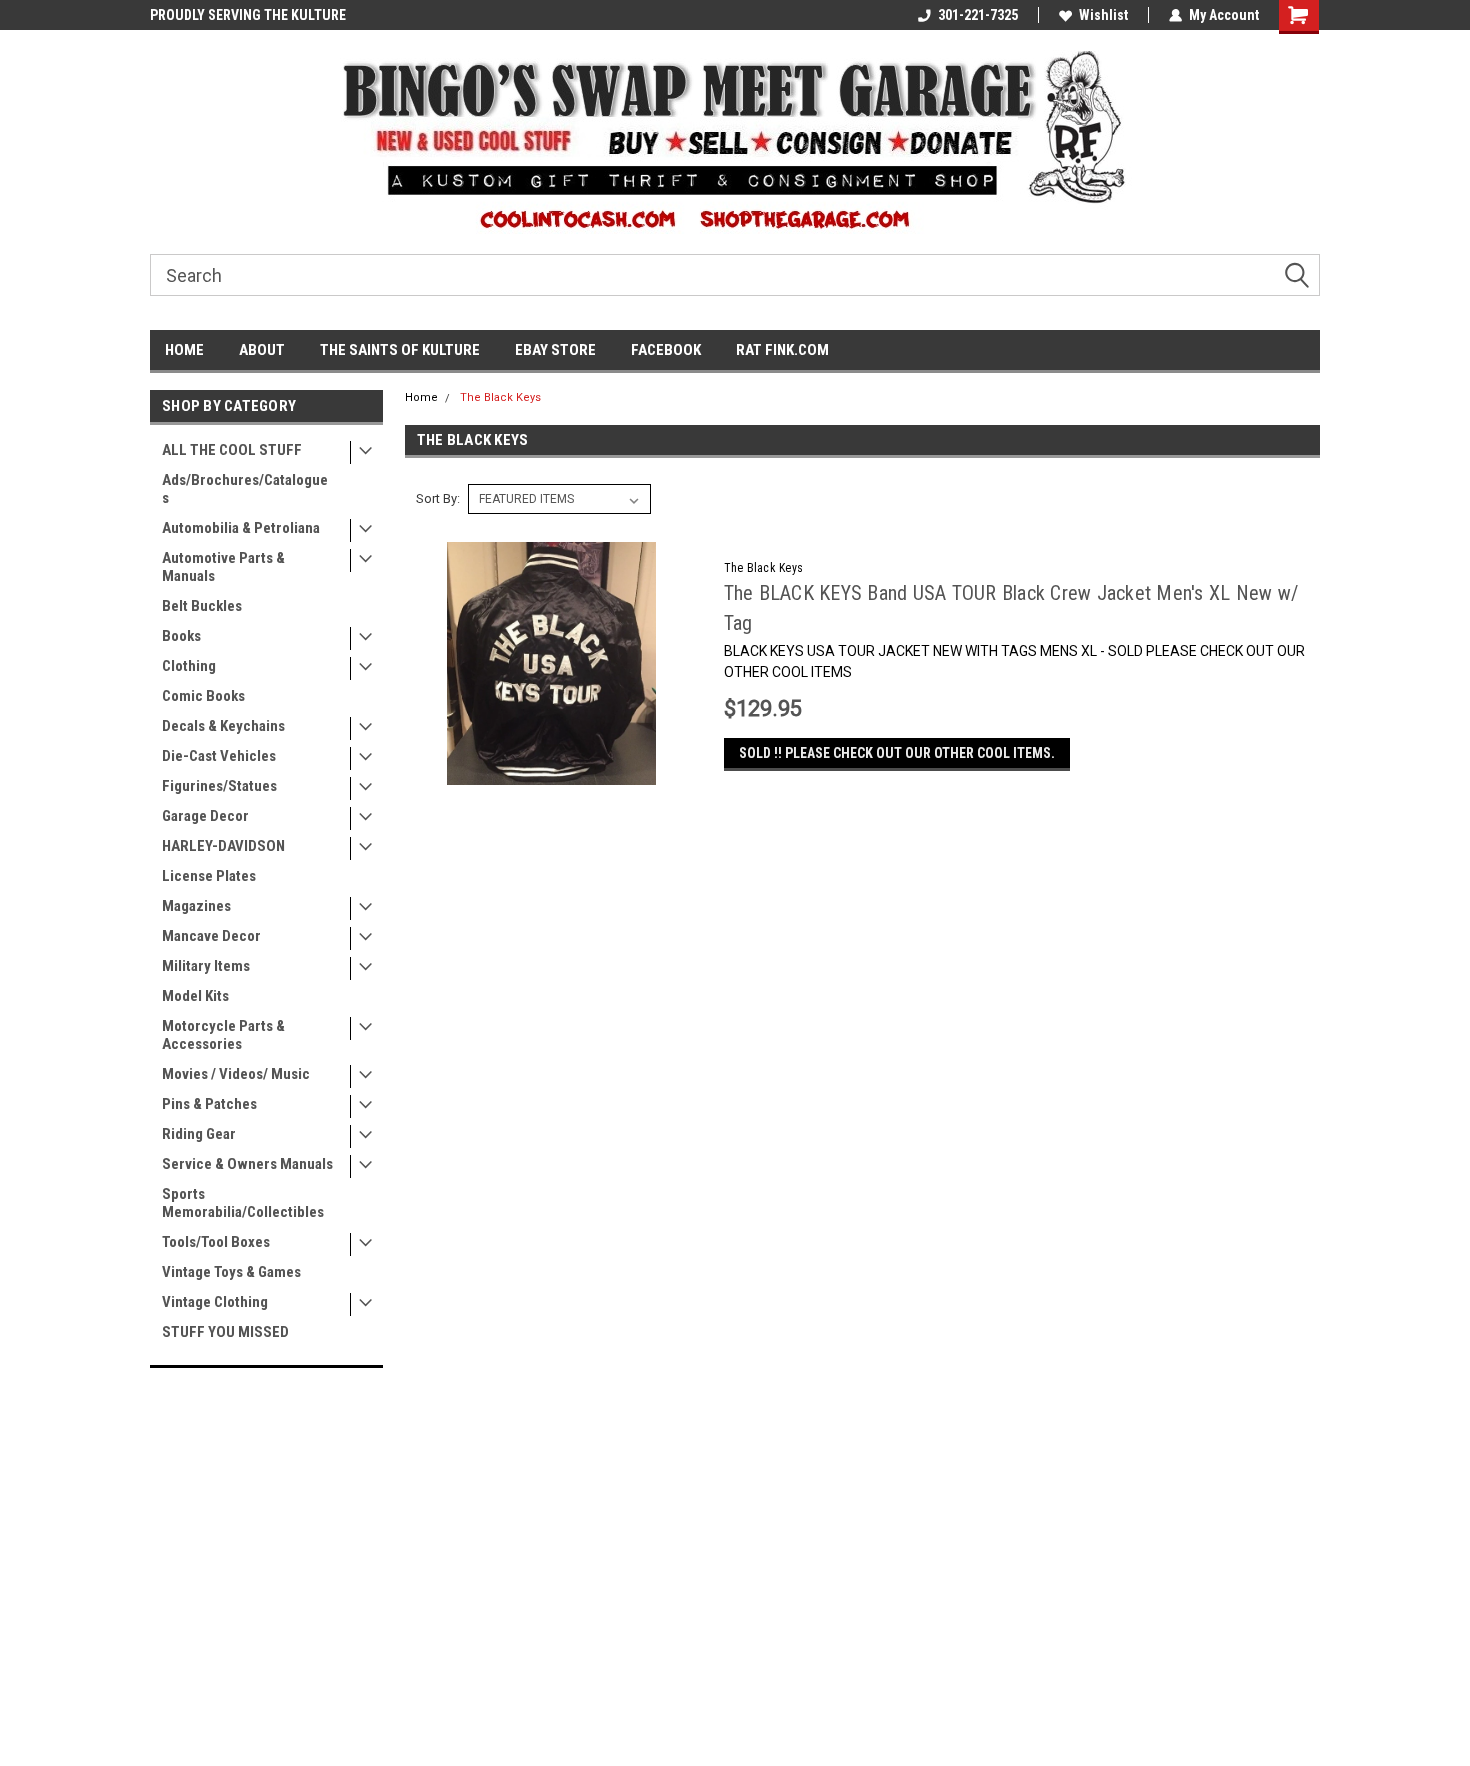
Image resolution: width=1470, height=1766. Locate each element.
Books (181, 636)
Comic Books (203, 696)
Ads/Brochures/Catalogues (245, 489)
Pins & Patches (209, 1104)
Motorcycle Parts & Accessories (223, 1035)
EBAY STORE (555, 350)
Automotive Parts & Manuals (223, 567)
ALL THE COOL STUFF (232, 450)
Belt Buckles (202, 606)
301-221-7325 (978, 15)
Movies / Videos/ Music (236, 1074)
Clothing (189, 666)
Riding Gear (199, 1134)
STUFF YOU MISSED (225, 1332)
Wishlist (1103, 15)
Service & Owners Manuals (247, 1164)
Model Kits (195, 996)
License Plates (209, 876)
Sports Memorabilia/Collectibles (243, 1203)
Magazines (196, 906)
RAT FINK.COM (782, 350)
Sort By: (438, 498)
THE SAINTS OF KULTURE (400, 350)
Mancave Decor (211, 936)
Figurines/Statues (219, 786)
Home (421, 397)
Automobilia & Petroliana (241, 528)
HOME (184, 350)
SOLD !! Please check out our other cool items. (897, 753)
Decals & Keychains (223, 726)
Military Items (206, 966)
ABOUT (262, 350)
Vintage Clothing (215, 1302)
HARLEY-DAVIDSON (223, 846)
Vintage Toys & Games (231, 1272)
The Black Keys (500, 397)
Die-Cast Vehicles (219, 756)
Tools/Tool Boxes (216, 1242)
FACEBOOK (666, 350)
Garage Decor (205, 816)
